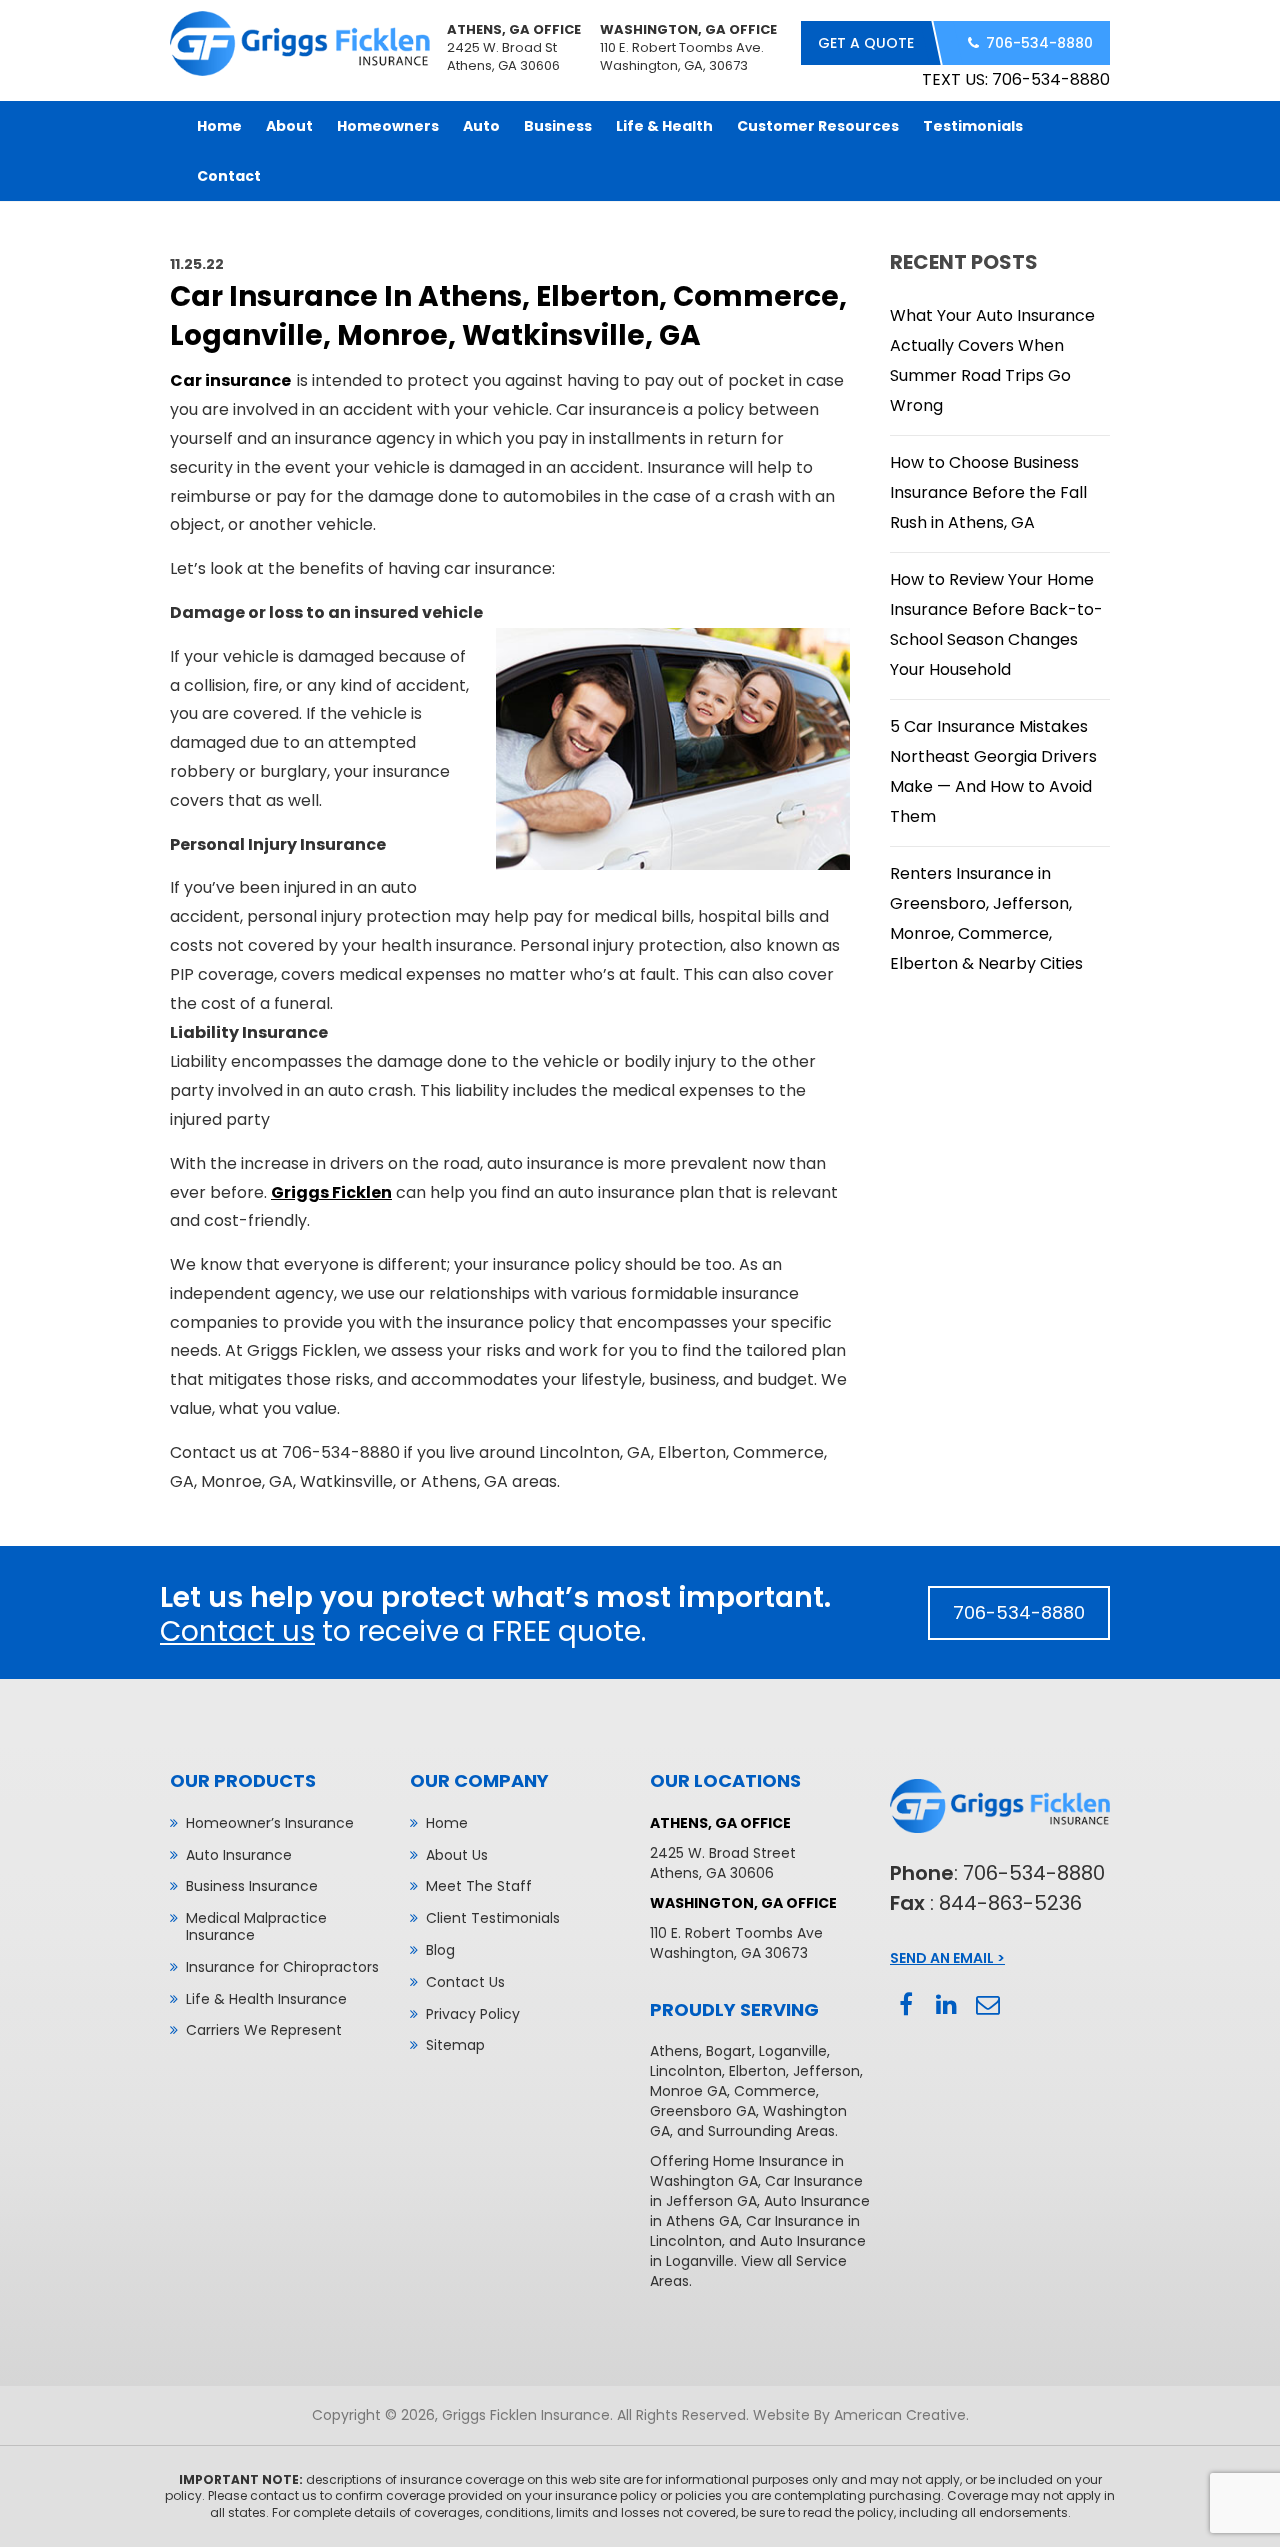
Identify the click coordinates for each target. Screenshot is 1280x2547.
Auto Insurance (239, 1855)
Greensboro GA (703, 2111)
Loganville (793, 2051)
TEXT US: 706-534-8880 (1016, 79)
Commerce (775, 2091)
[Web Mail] (987, 2005)
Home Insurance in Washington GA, (747, 2171)
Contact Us (465, 1982)
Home (447, 1823)
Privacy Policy (473, 2014)
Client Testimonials (493, 1918)
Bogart (729, 2051)
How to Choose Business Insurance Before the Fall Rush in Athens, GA (988, 492)
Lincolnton (686, 2071)
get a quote (866, 43)
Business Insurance (252, 1886)
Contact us (237, 1631)
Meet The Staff (479, 1886)
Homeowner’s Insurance (270, 1823)
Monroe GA (688, 2091)
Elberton (757, 2071)
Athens (674, 2051)
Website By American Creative (859, 2415)
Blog (440, 1950)
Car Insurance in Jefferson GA (756, 2191)
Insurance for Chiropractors (282, 1967)
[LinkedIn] (946, 2005)
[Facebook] (905, 2005)
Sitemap (455, 2045)
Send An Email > (947, 1958)
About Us (457, 1855)
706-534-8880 (1039, 43)
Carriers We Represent (264, 2030)
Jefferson (826, 2071)
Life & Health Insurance (266, 1999)
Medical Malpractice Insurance (256, 1926)
